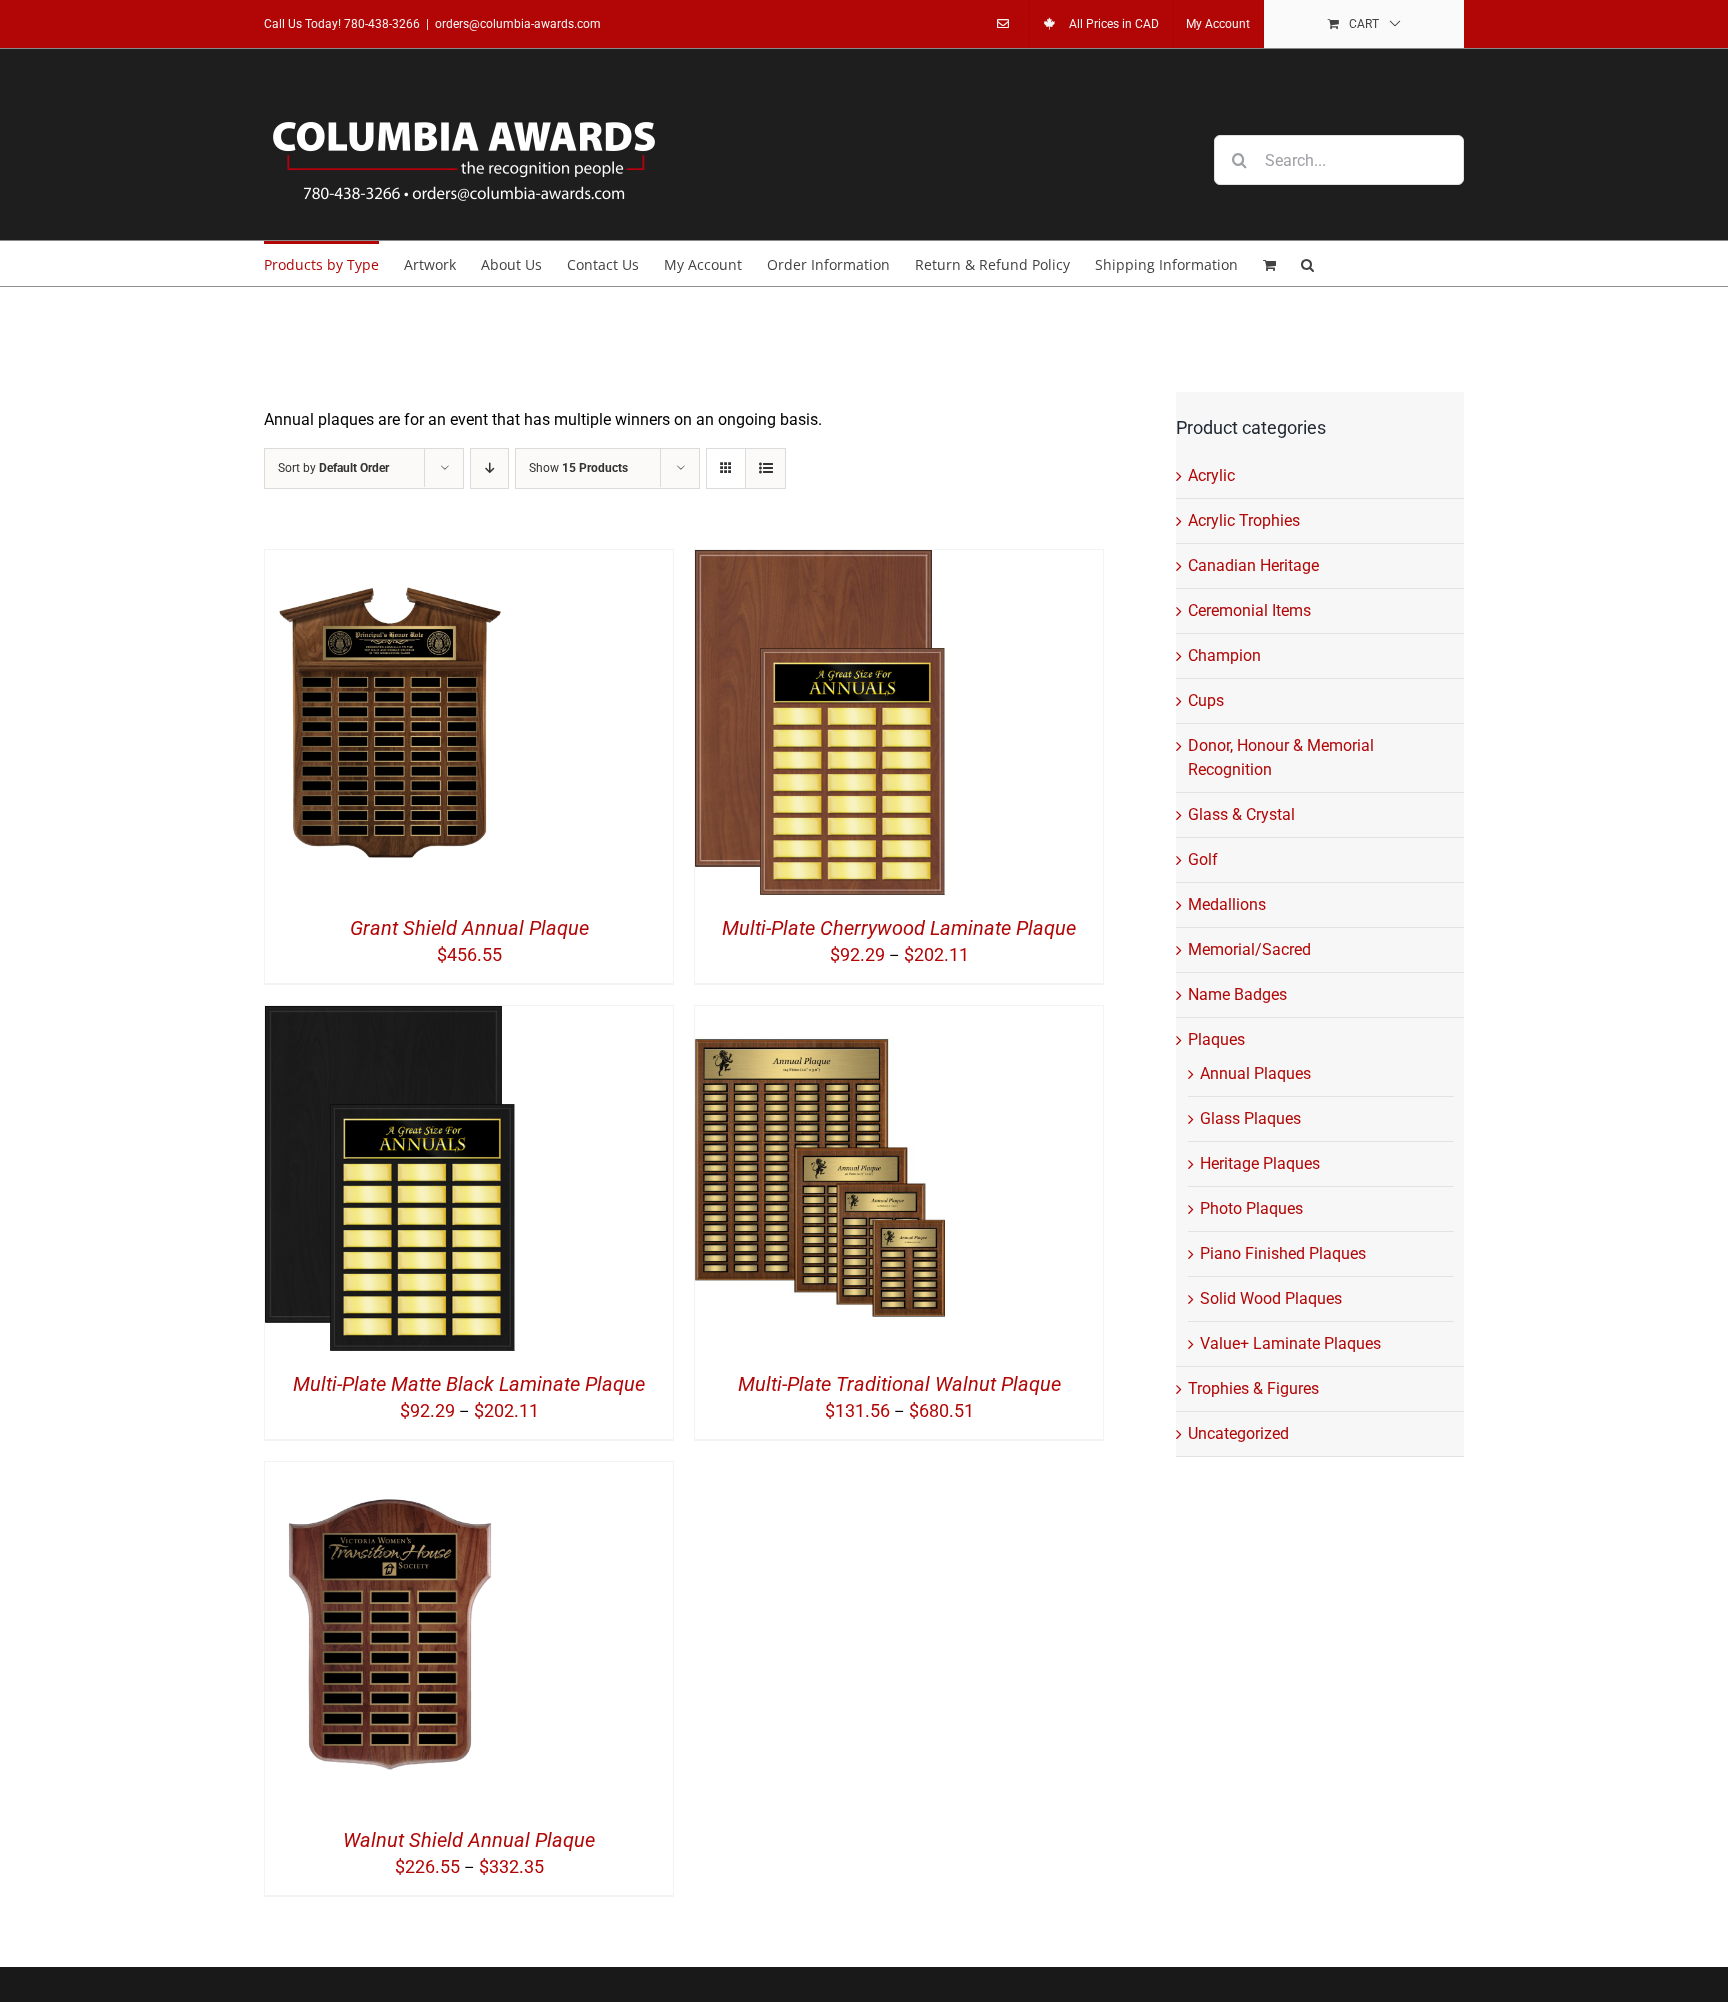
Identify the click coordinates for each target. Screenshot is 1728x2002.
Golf (1203, 859)
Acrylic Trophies (1244, 520)
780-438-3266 (382, 24)
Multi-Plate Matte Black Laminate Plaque (469, 1384)
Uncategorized (1238, 1433)
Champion (1224, 655)
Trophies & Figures (1253, 1388)
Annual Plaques (1255, 1073)
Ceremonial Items (1249, 610)
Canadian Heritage (1253, 565)
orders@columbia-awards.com (518, 24)
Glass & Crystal (1241, 814)
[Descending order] (489, 468)
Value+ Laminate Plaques (1290, 1343)
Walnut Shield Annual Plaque (469, 1840)
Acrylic (1211, 475)
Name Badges (1237, 994)
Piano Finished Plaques (1283, 1253)
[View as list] (765, 468)
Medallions (1227, 904)
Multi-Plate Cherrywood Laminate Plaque (899, 928)
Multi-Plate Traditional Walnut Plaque (899, 1384)
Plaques (1216, 1039)
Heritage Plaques (1260, 1163)
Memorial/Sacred (1249, 949)
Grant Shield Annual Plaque (469, 928)
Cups (1206, 700)
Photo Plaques (1251, 1208)
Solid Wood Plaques (1271, 1298)
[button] (1307, 263)
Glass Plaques (1250, 1118)
